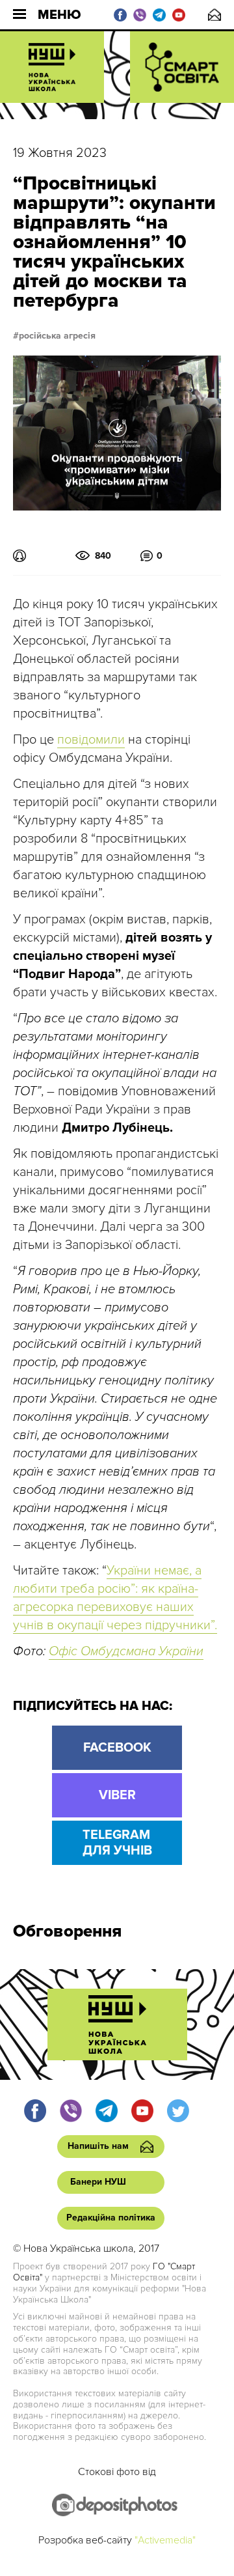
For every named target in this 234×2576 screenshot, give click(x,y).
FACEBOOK (117, 1748)
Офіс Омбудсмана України (126, 1651)
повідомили (91, 740)
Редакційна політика (111, 2218)
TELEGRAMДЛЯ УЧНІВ (117, 1843)
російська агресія (57, 336)
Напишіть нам (214, 15)
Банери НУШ (98, 2182)
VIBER (117, 1795)
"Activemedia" (165, 2540)
